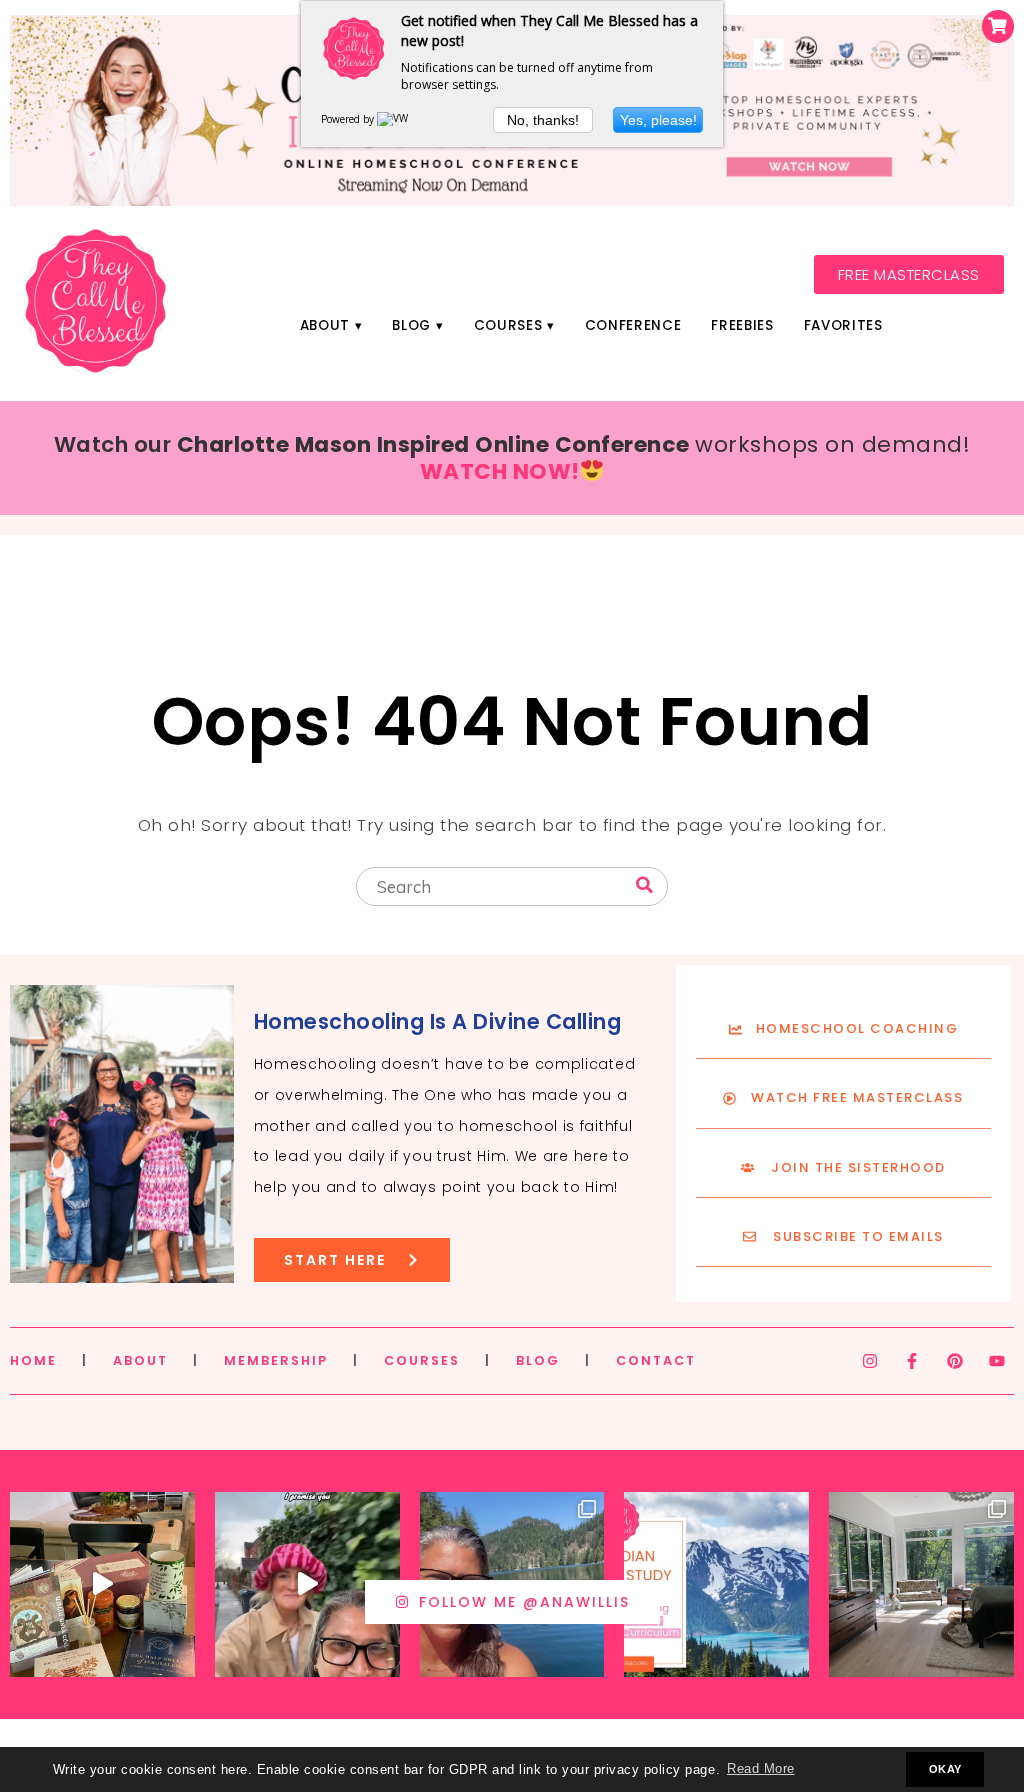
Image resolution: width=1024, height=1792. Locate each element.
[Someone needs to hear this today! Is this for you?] (307, 1584)
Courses (508, 325)
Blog (411, 325)
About (325, 325)
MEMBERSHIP (276, 1360)
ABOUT (140, 1360)
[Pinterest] (955, 1361)
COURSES (422, 1360)
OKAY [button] (945, 1769)
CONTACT (656, 1360)
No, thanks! (543, 120)
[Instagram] (870, 1361)
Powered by (349, 119)
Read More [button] (761, 1769)
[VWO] (397, 119)
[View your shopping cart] (998, 26)
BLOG (538, 1360)
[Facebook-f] (912, 1361)
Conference (633, 325)
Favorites (843, 325)
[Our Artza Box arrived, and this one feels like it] (102, 1584)
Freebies (742, 325)
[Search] (644, 885)
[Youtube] (997, 1361)
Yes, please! (658, 120)
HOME (33, 1360)
